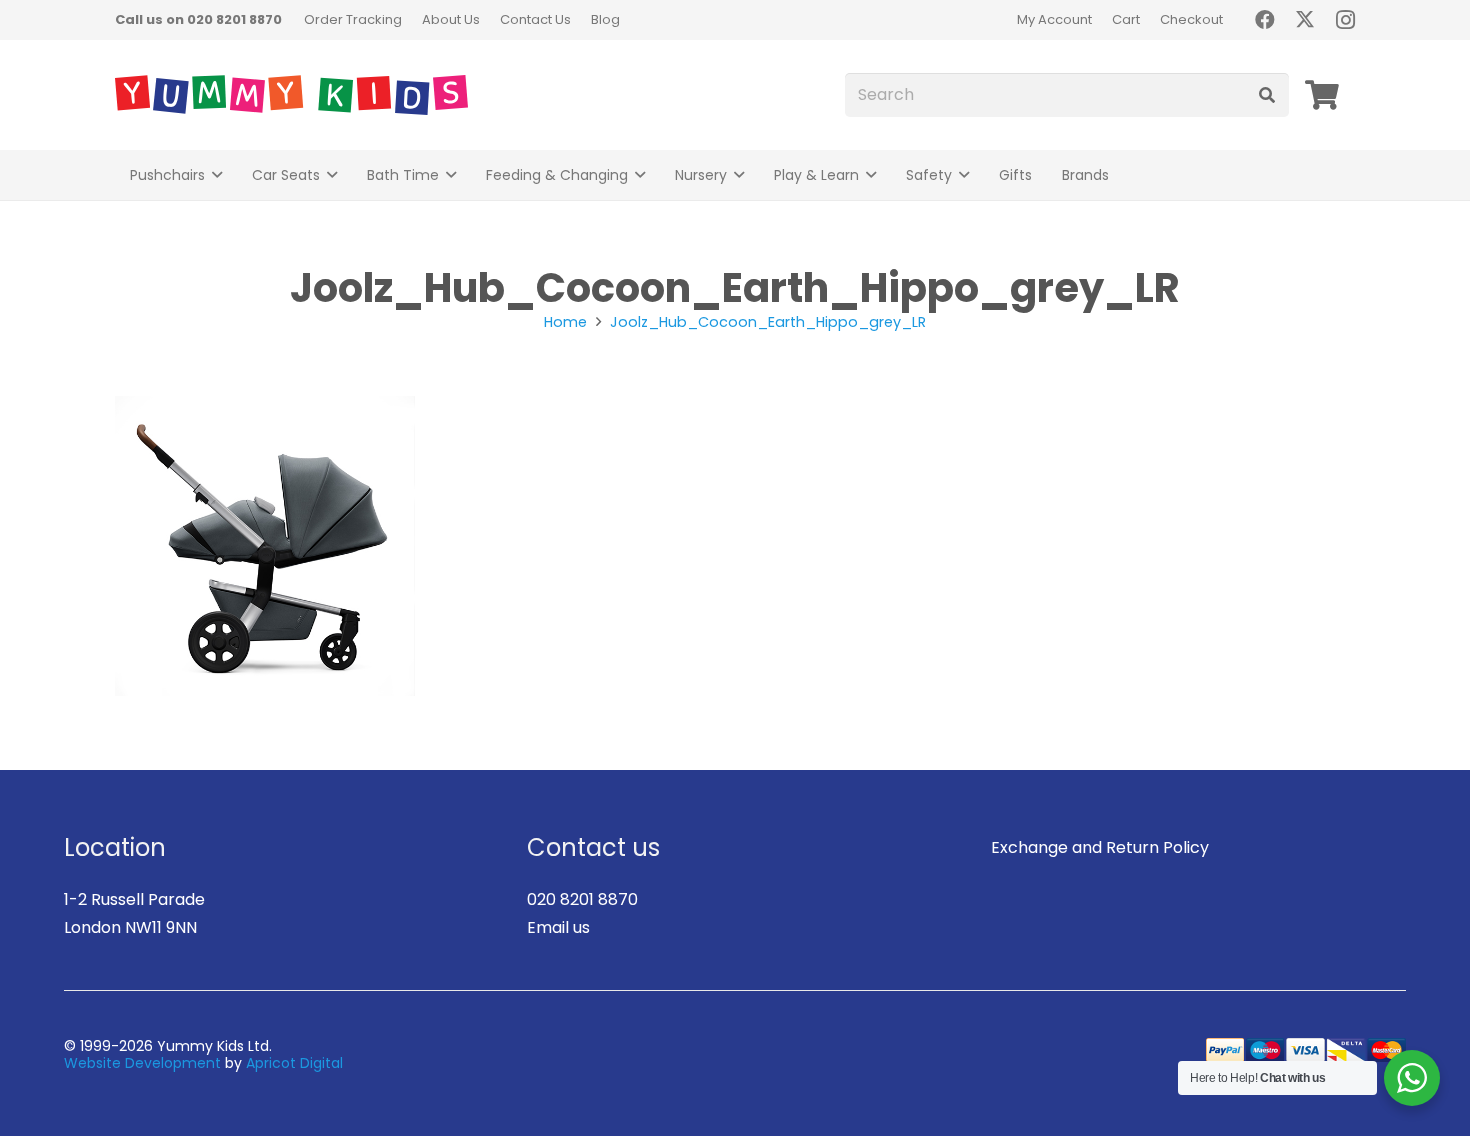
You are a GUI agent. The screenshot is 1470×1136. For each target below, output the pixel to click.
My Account (1054, 19)
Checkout (1191, 19)
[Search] (1266, 95)
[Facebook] (1265, 20)
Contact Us (535, 19)
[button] (217, 175)
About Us (451, 19)
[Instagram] (1345, 20)
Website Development (142, 1063)
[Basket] (1322, 95)
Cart (1126, 19)
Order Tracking (353, 19)
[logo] (291, 95)
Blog (605, 19)
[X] (1305, 20)
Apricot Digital (294, 1063)
